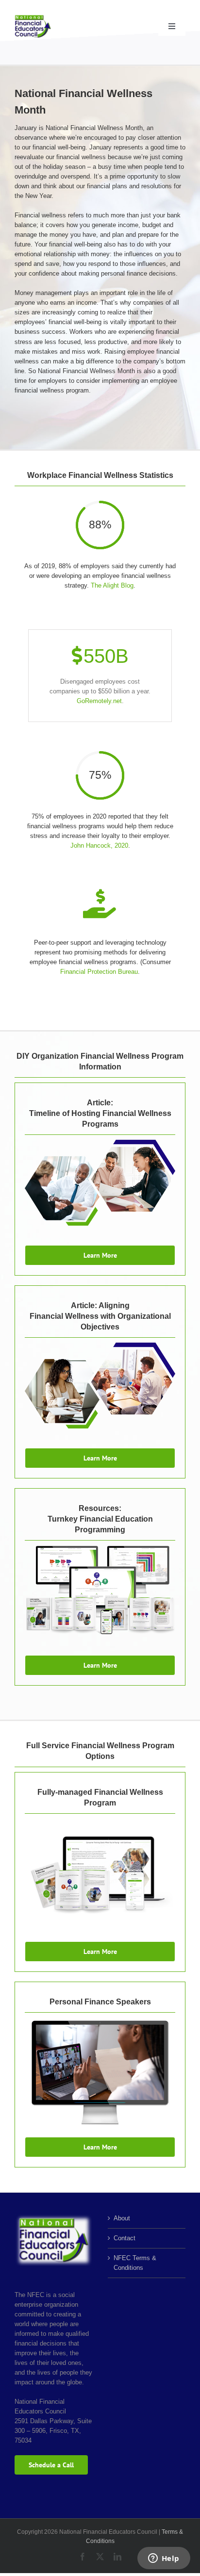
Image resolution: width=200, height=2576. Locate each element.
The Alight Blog (112, 585)
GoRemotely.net (99, 701)
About (122, 2218)
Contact (125, 2238)
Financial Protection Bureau (99, 972)
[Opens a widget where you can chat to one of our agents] (164, 2559)
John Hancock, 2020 (99, 845)
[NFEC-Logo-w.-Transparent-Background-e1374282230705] (33, 18)
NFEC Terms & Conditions (135, 2263)
